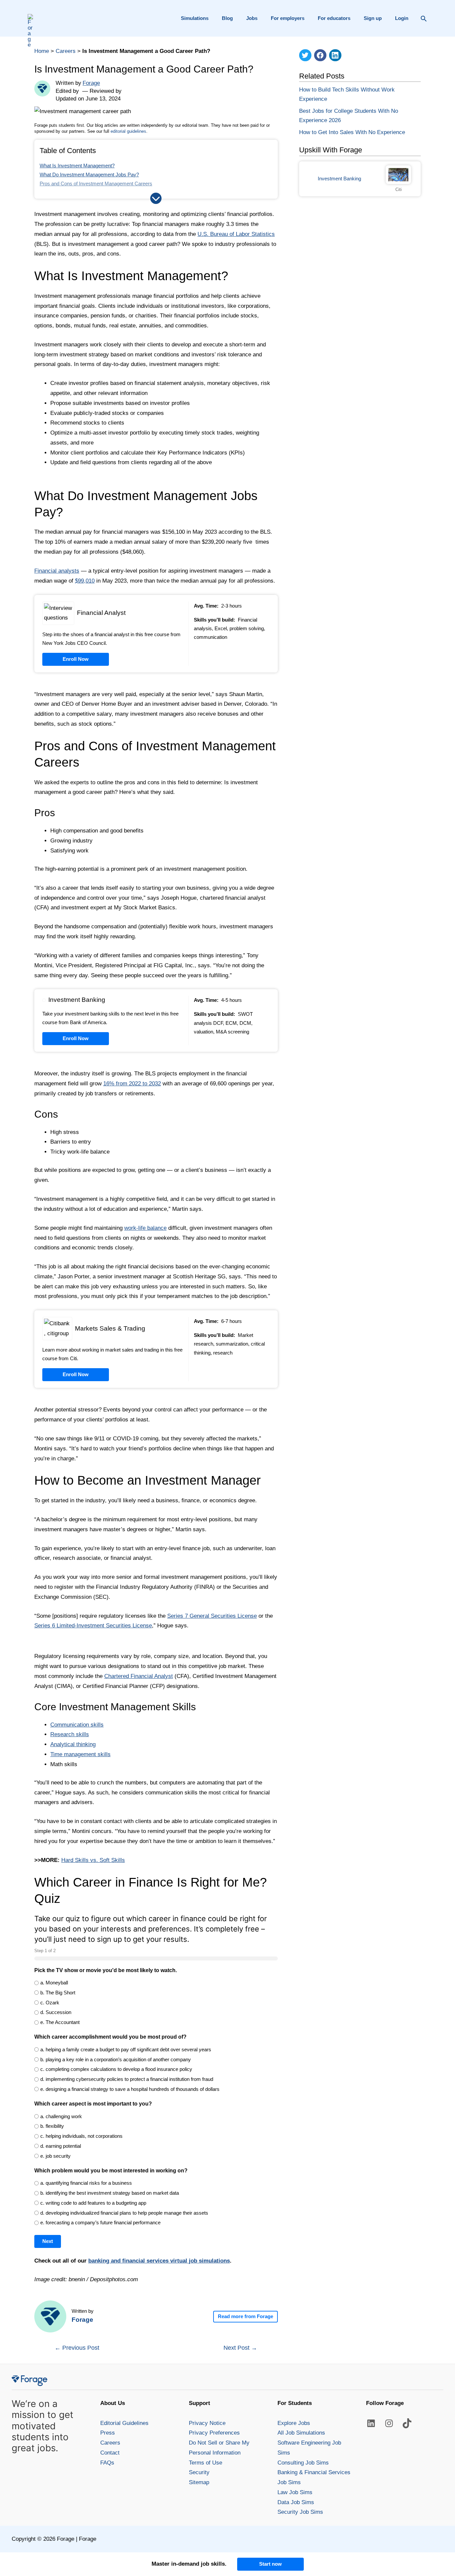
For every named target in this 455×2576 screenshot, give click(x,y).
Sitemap (199, 2482)
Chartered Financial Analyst (139, 1676)
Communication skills (77, 1725)
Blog (227, 18)
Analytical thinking (73, 1744)
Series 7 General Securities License (212, 1616)
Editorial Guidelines (124, 2423)
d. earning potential (61, 2146)
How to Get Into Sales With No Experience (352, 132)
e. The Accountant (60, 2022)
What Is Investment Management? (77, 166)
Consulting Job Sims (303, 2463)
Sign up (373, 18)
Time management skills (80, 1754)
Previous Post (77, 2348)
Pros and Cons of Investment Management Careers (96, 184)
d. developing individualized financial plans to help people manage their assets (124, 2213)
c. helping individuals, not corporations (81, 2136)
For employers (288, 18)
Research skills (70, 1734)
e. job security (55, 2156)
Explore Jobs (294, 2423)
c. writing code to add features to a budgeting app (93, 2203)
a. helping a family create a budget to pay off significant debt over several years (126, 2049)
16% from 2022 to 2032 (132, 1084)
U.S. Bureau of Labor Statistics (236, 234)
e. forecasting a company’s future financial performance (100, 2222)
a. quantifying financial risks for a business (86, 2183)
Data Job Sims (296, 2502)
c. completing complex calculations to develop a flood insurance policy (116, 2069)
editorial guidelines (128, 131)
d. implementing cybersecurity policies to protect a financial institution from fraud (127, 2079)
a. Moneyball (54, 1983)
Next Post (240, 2348)
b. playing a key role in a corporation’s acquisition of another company (116, 2059)
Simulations (195, 18)
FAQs (107, 2463)
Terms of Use (206, 2463)
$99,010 (85, 581)
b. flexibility (52, 2126)
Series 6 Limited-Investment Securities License (93, 1626)
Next (48, 2241)
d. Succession (56, 2012)
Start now (270, 2564)
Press (108, 2433)
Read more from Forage (245, 2316)
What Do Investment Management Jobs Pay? (89, 175)
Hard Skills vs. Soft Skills (93, 1860)
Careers (66, 51)
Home (42, 51)
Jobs (252, 18)
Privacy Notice (207, 2423)
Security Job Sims (300, 2512)
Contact (110, 2453)
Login (402, 18)
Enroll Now (76, 659)
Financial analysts (57, 571)
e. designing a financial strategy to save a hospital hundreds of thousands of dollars (130, 2089)
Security (199, 2472)
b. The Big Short (58, 1993)
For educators (334, 18)
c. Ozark (50, 2003)
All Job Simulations (301, 2433)
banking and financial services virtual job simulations (159, 2261)
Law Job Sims (295, 2492)
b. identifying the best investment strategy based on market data (110, 2193)
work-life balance (145, 1228)
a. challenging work (61, 2116)
